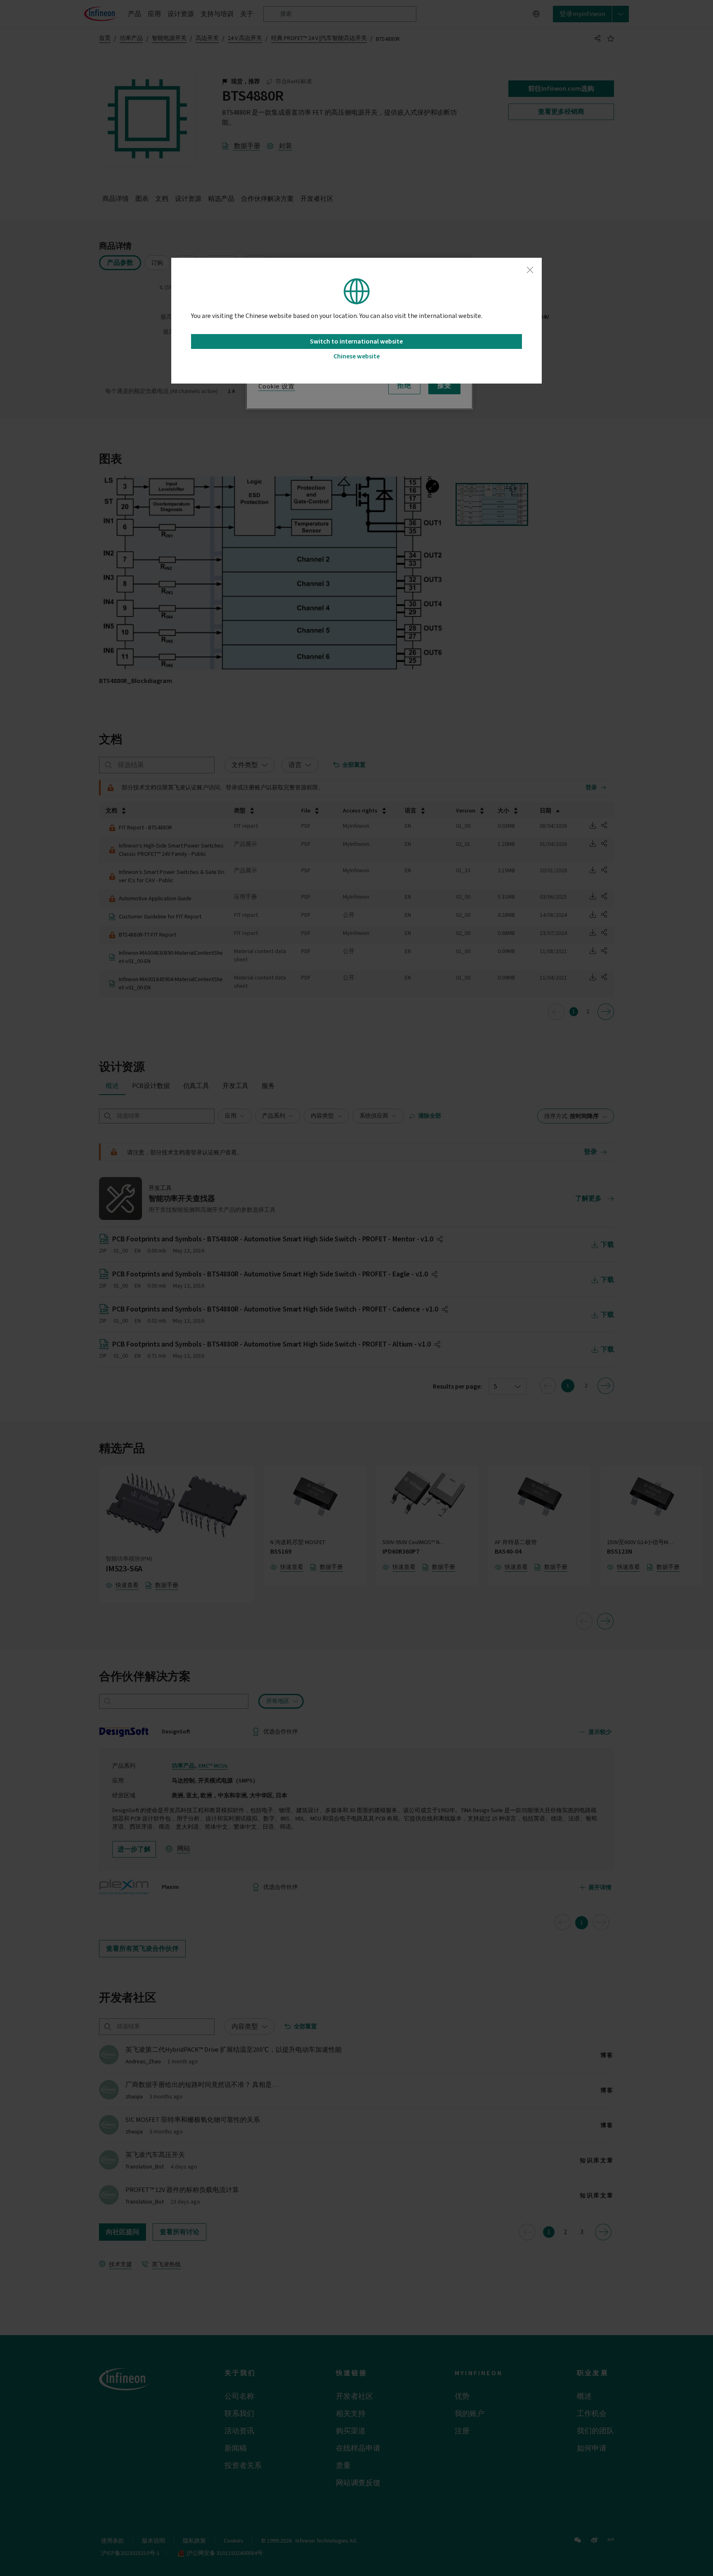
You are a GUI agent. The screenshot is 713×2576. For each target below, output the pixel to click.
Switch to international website (356, 341)
